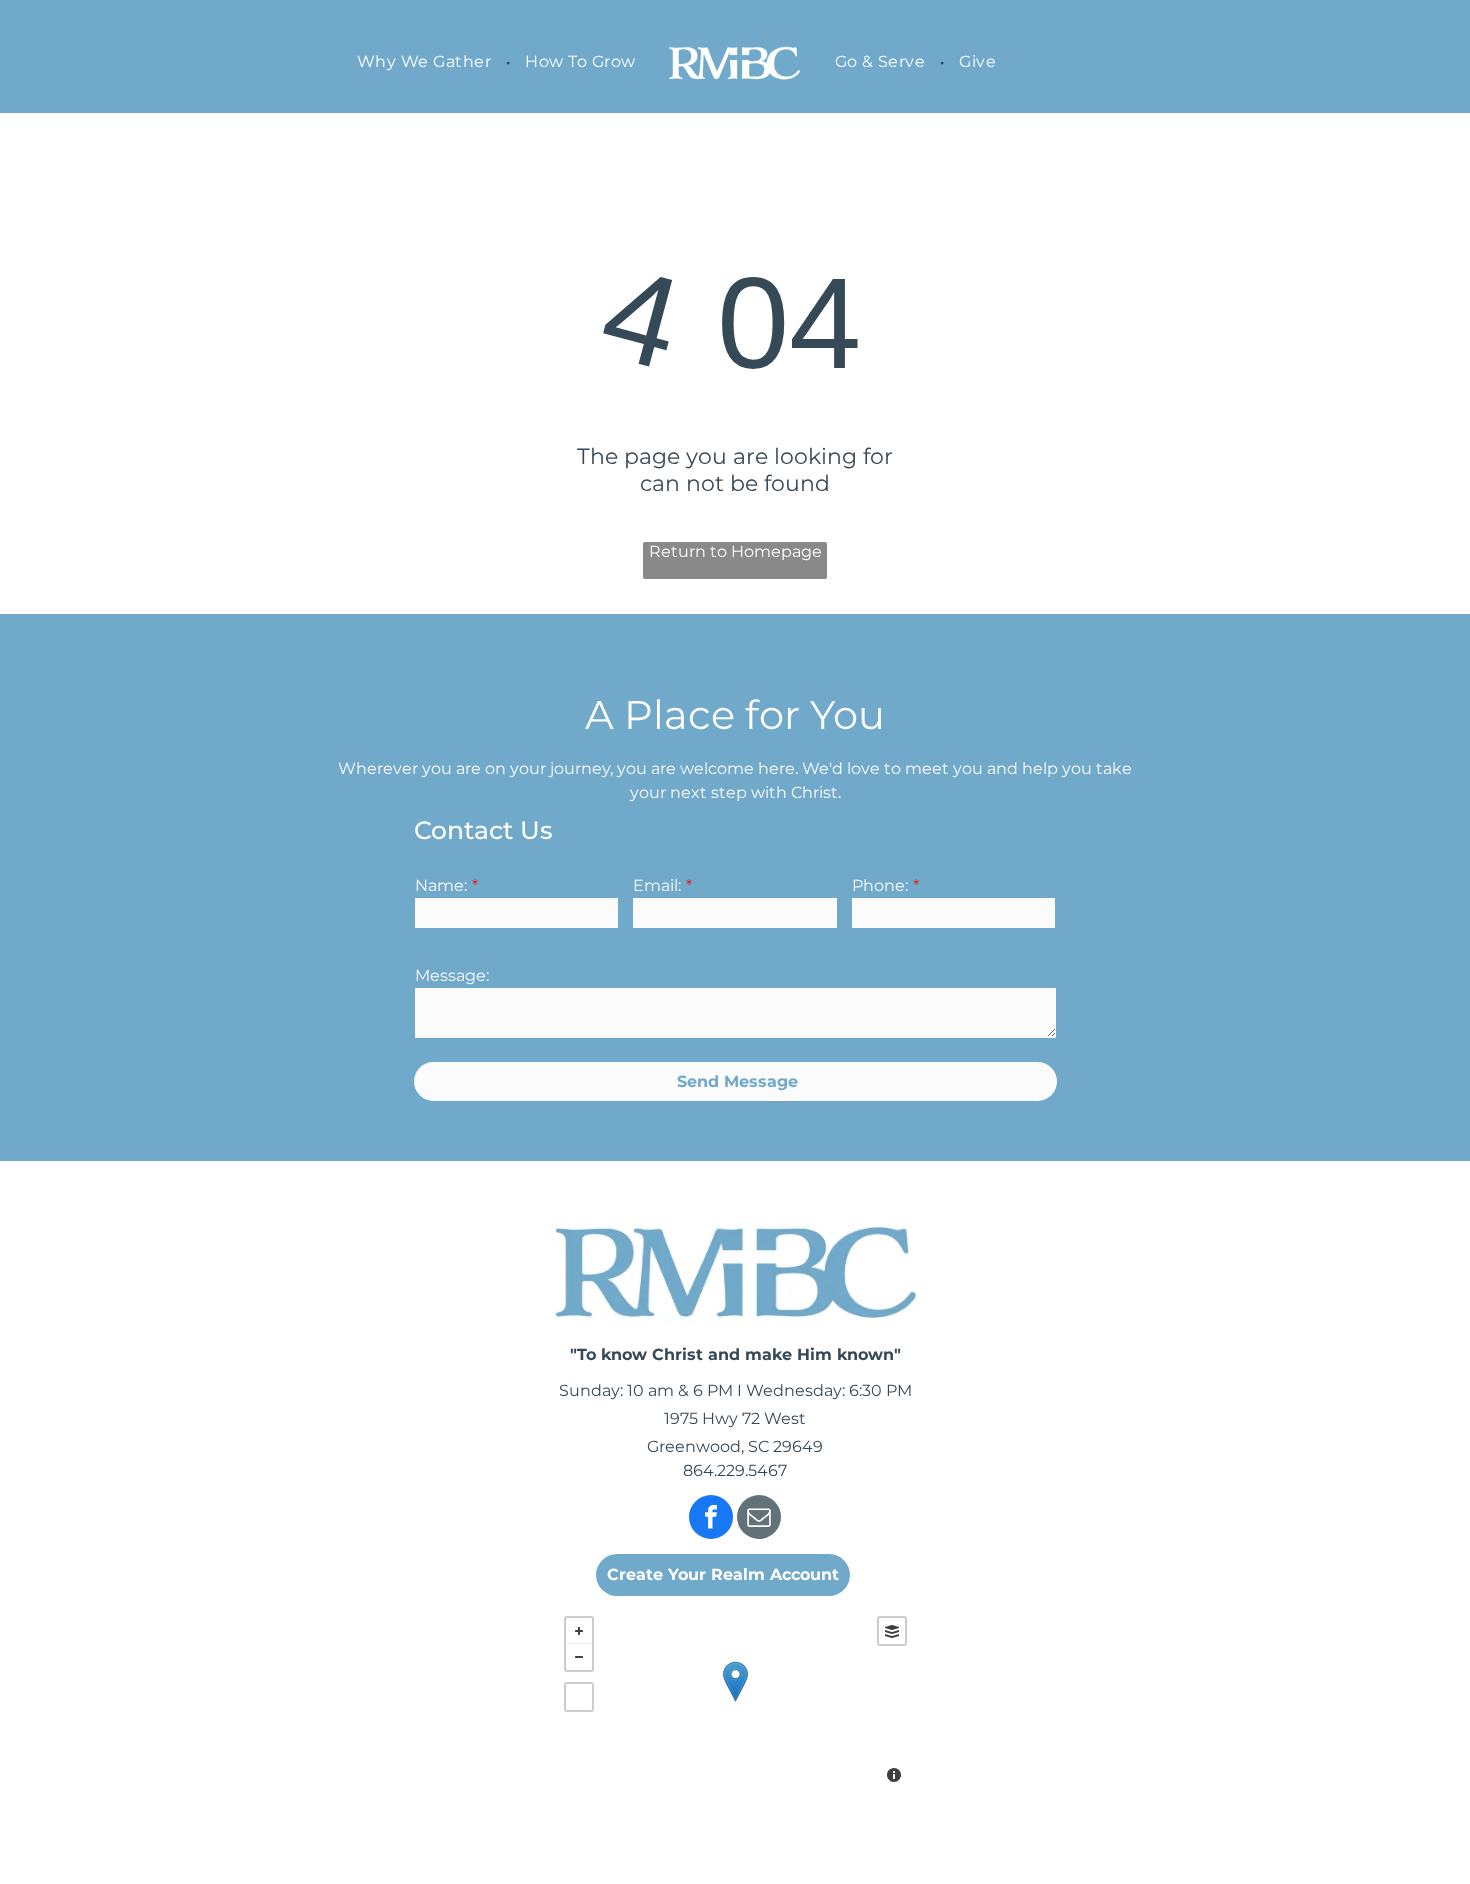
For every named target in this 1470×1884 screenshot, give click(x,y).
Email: (657, 885)
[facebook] (711, 1519)
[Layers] (892, 1631)
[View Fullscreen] (579, 1697)
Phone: (880, 885)
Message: (452, 975)
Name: (441, 885)
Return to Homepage (735, 551)
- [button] (579, 1657)
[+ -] (735, 1702)
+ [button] (579, 1631)
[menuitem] (426, 61)
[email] (759, 1519)
